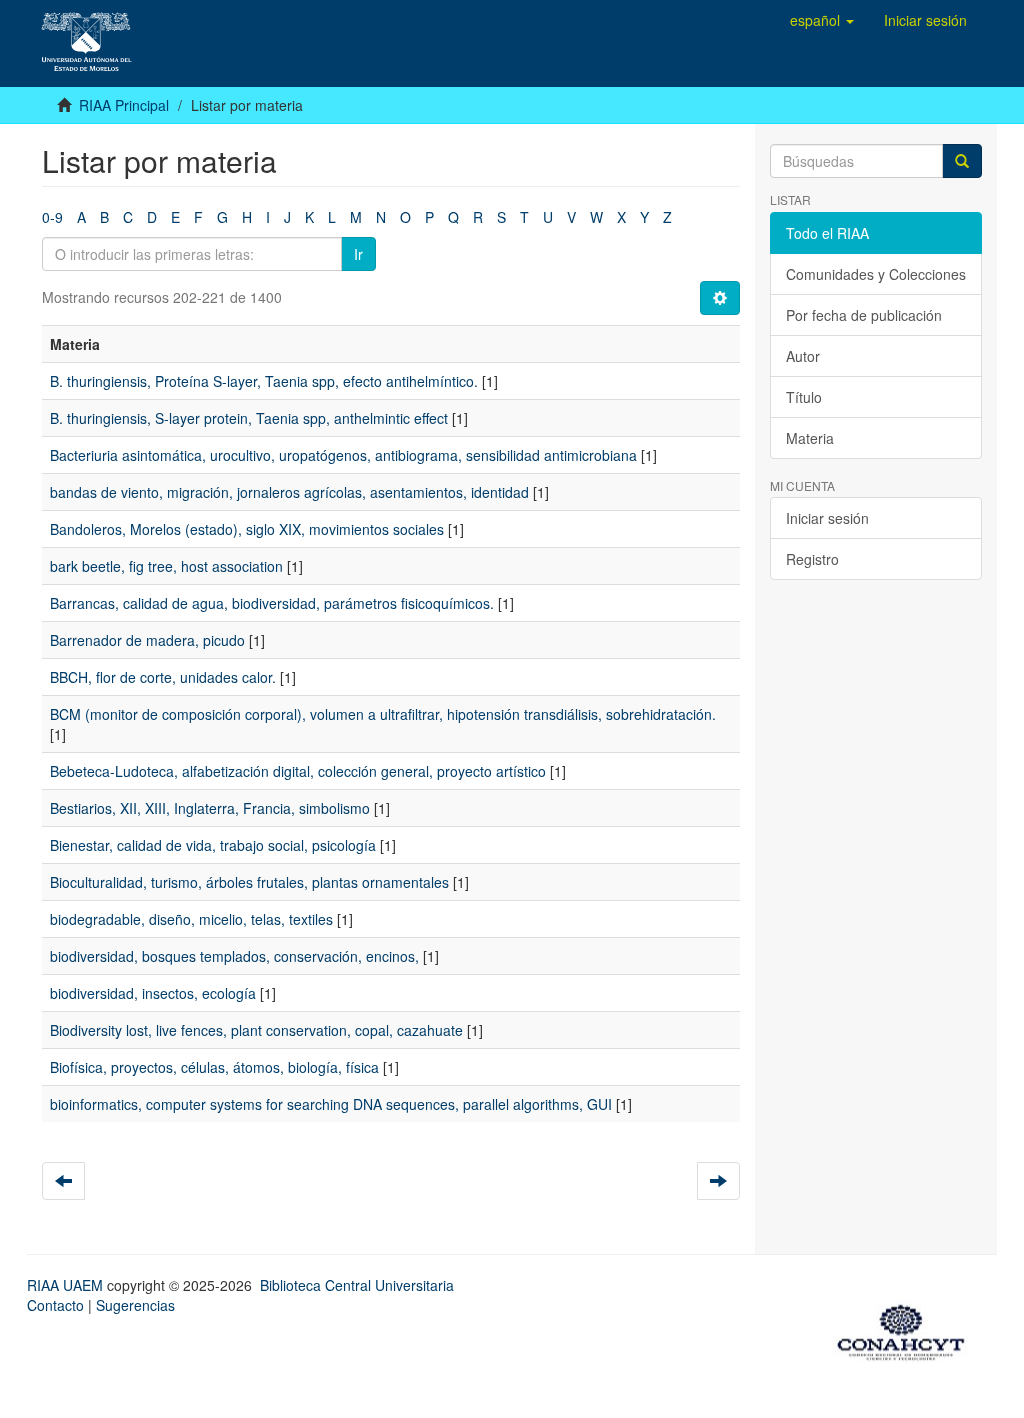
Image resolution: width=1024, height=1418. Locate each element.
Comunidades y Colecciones (876, 274)
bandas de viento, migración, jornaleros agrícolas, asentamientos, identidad (289, 492)
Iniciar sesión (827, 518)
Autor (803, 356)
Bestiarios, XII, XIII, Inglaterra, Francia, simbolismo (210, 808)
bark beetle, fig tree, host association (166, 566)
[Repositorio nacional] (907, 1329)
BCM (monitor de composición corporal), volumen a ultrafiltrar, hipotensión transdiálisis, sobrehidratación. (383, 714)
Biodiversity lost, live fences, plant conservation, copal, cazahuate (256, 1030)
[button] (822, 20)
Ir (358, 254)
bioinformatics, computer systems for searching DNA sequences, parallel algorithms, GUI (331, 1104)
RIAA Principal (124, 105)
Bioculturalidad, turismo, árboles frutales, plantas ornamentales (249, 882)
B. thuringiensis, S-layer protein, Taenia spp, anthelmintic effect (249, 418)
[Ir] (962, 161)
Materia (810, 438)
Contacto (55, 1305)
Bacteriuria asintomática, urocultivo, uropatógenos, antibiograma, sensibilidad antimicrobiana (343, 455)
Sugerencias (135, 1305)
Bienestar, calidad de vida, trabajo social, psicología (213, 845)
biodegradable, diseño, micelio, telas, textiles (191, 919)
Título (804, 397)
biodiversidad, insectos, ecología (153, 993)
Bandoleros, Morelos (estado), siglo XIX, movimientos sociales (247, 529)
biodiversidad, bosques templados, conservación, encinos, (234, 956)
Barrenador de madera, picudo (147, 640)
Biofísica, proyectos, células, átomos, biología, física (214, 1067)
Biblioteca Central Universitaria (357, 1285)
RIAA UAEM (67, 1285)
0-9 (52, 217)
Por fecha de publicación (864, 315)
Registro (812, 559)
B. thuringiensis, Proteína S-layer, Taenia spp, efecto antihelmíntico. (264, 381)
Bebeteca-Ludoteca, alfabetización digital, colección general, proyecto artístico (298, 771)
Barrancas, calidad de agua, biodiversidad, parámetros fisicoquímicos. (272, 603)
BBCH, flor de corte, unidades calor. (163, 677)
